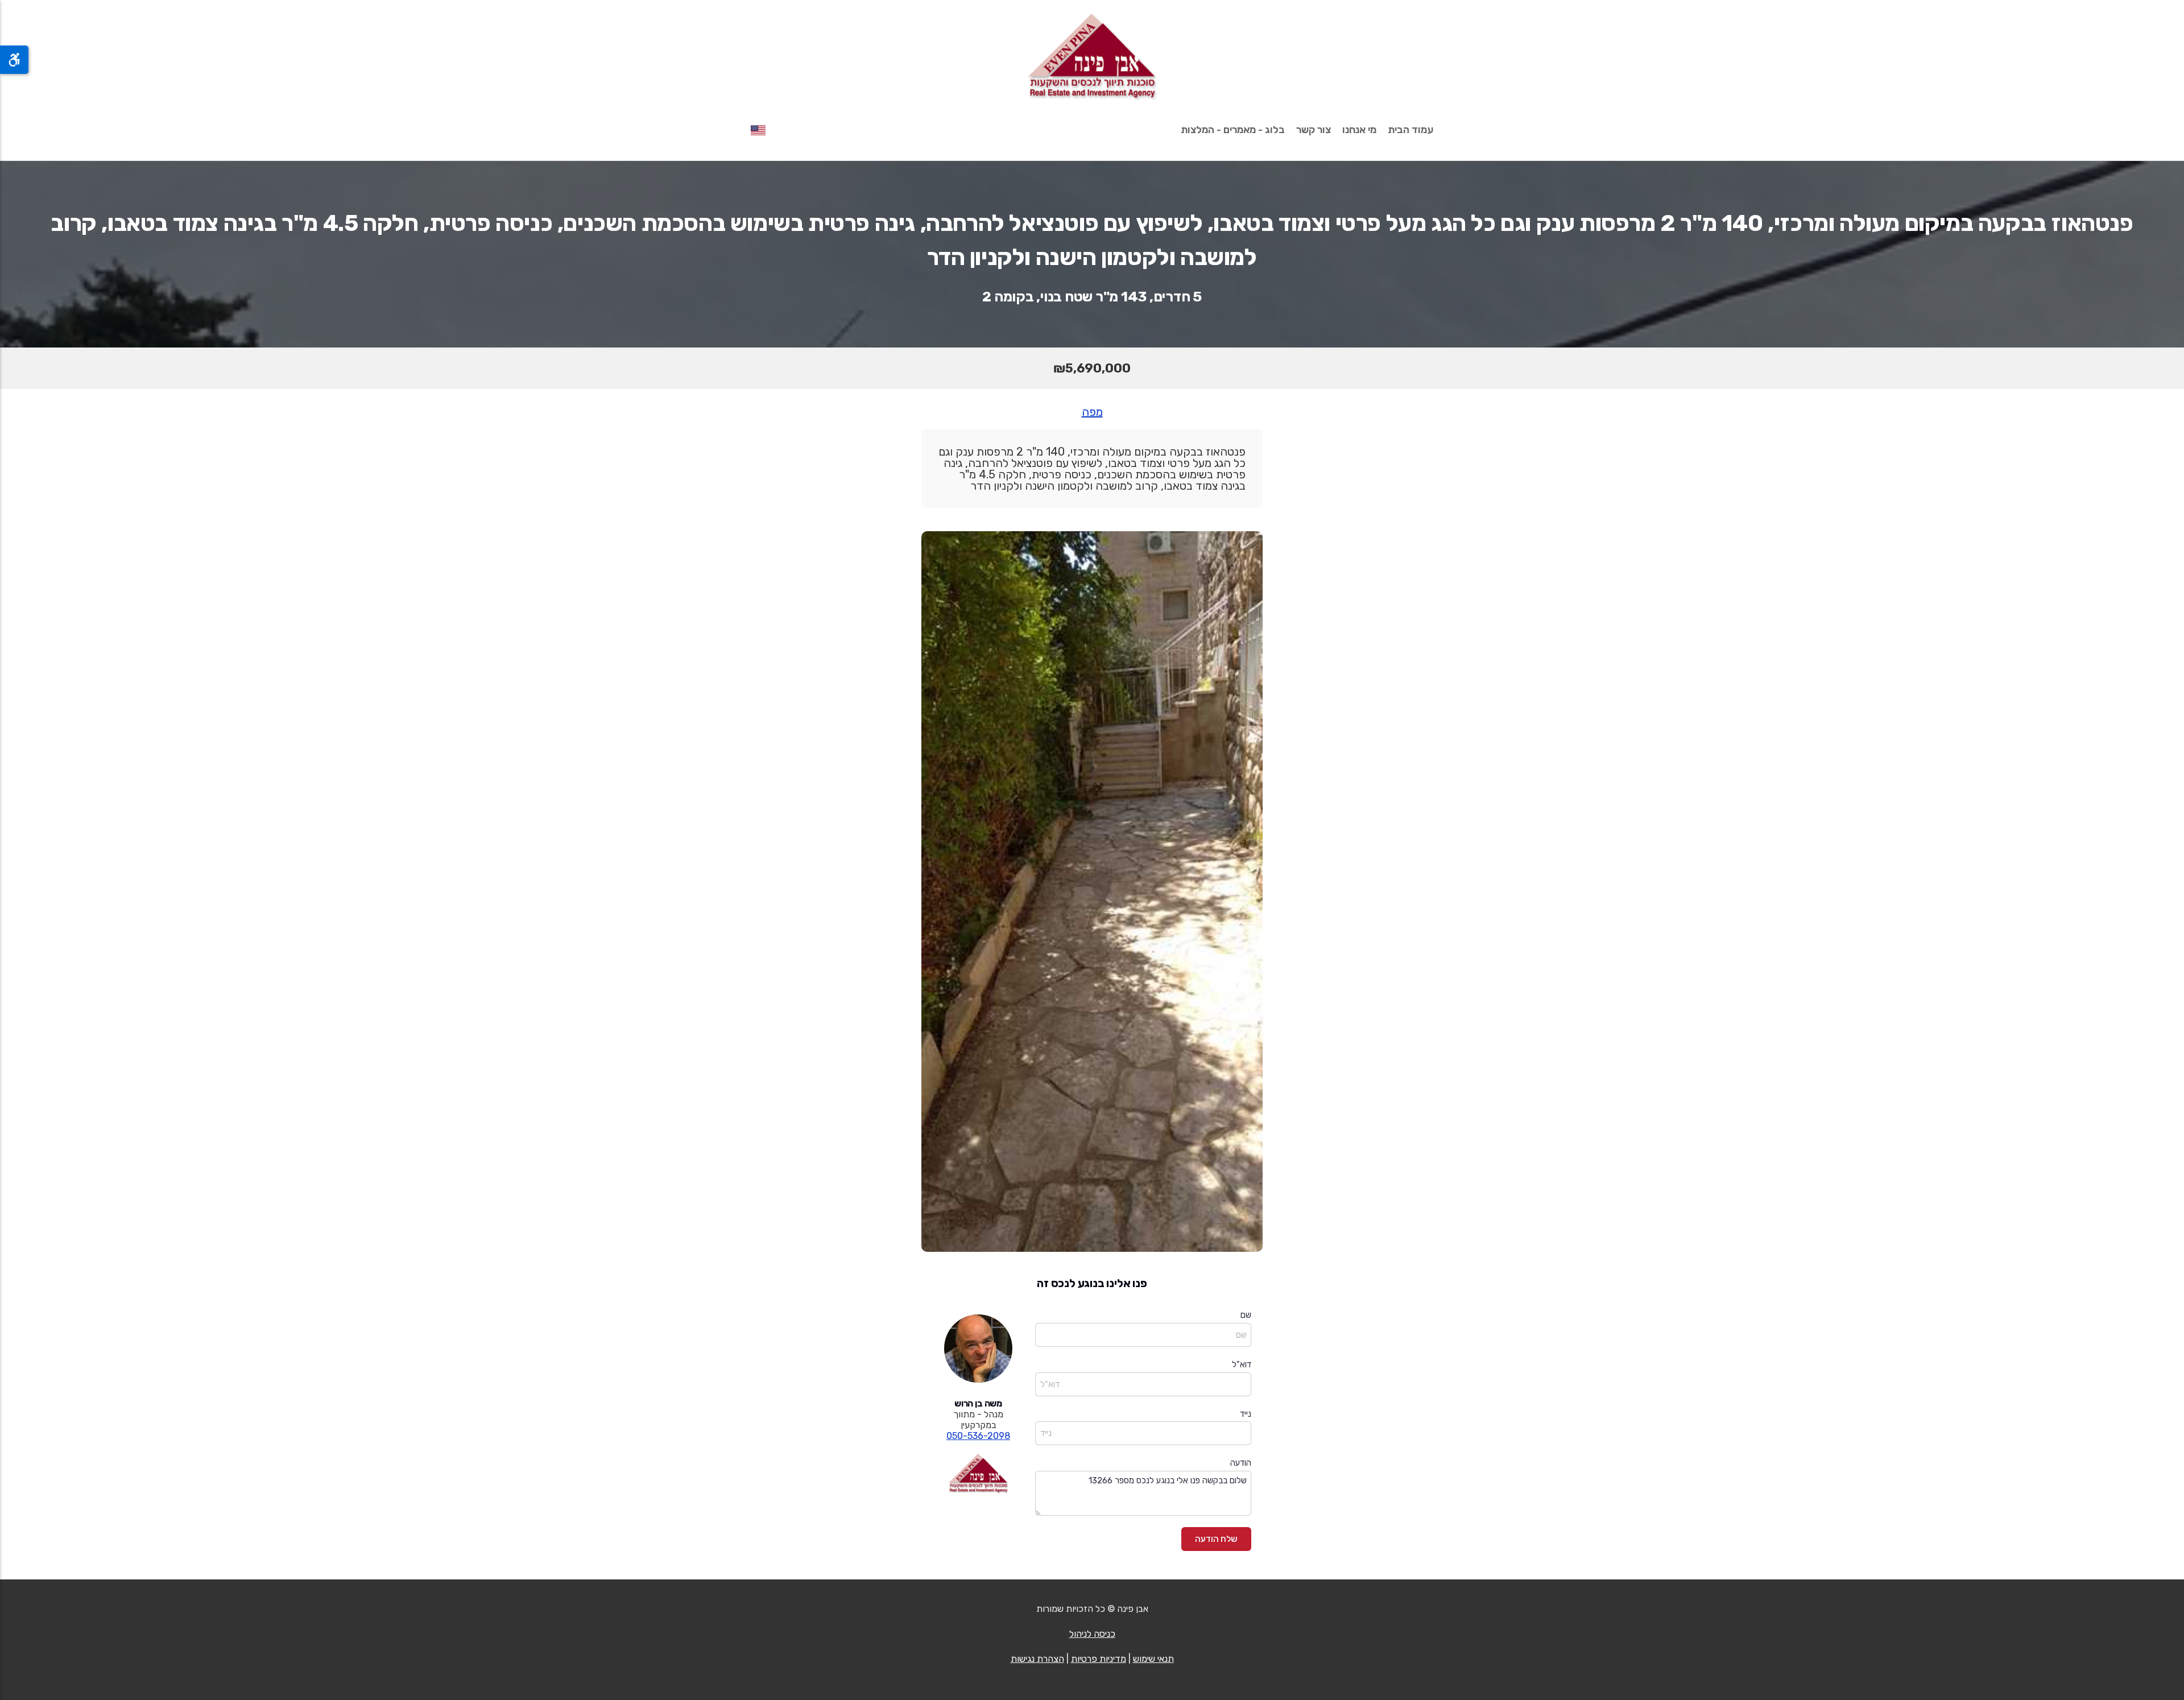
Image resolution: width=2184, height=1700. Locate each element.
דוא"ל (1242, 1364)
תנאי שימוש (1153, 1659)
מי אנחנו (1359, 130)
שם (1246, 1315)
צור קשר (1314, 130)
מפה (1092, 412)
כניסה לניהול (1092, 1634)
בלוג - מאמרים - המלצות (1233, 130)
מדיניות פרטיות (1099, 1659)
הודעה (1241, 1463)
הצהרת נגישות (1037, 1659)
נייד (1246, 1414)
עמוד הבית (1410, 130)
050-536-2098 (978, 1436)
